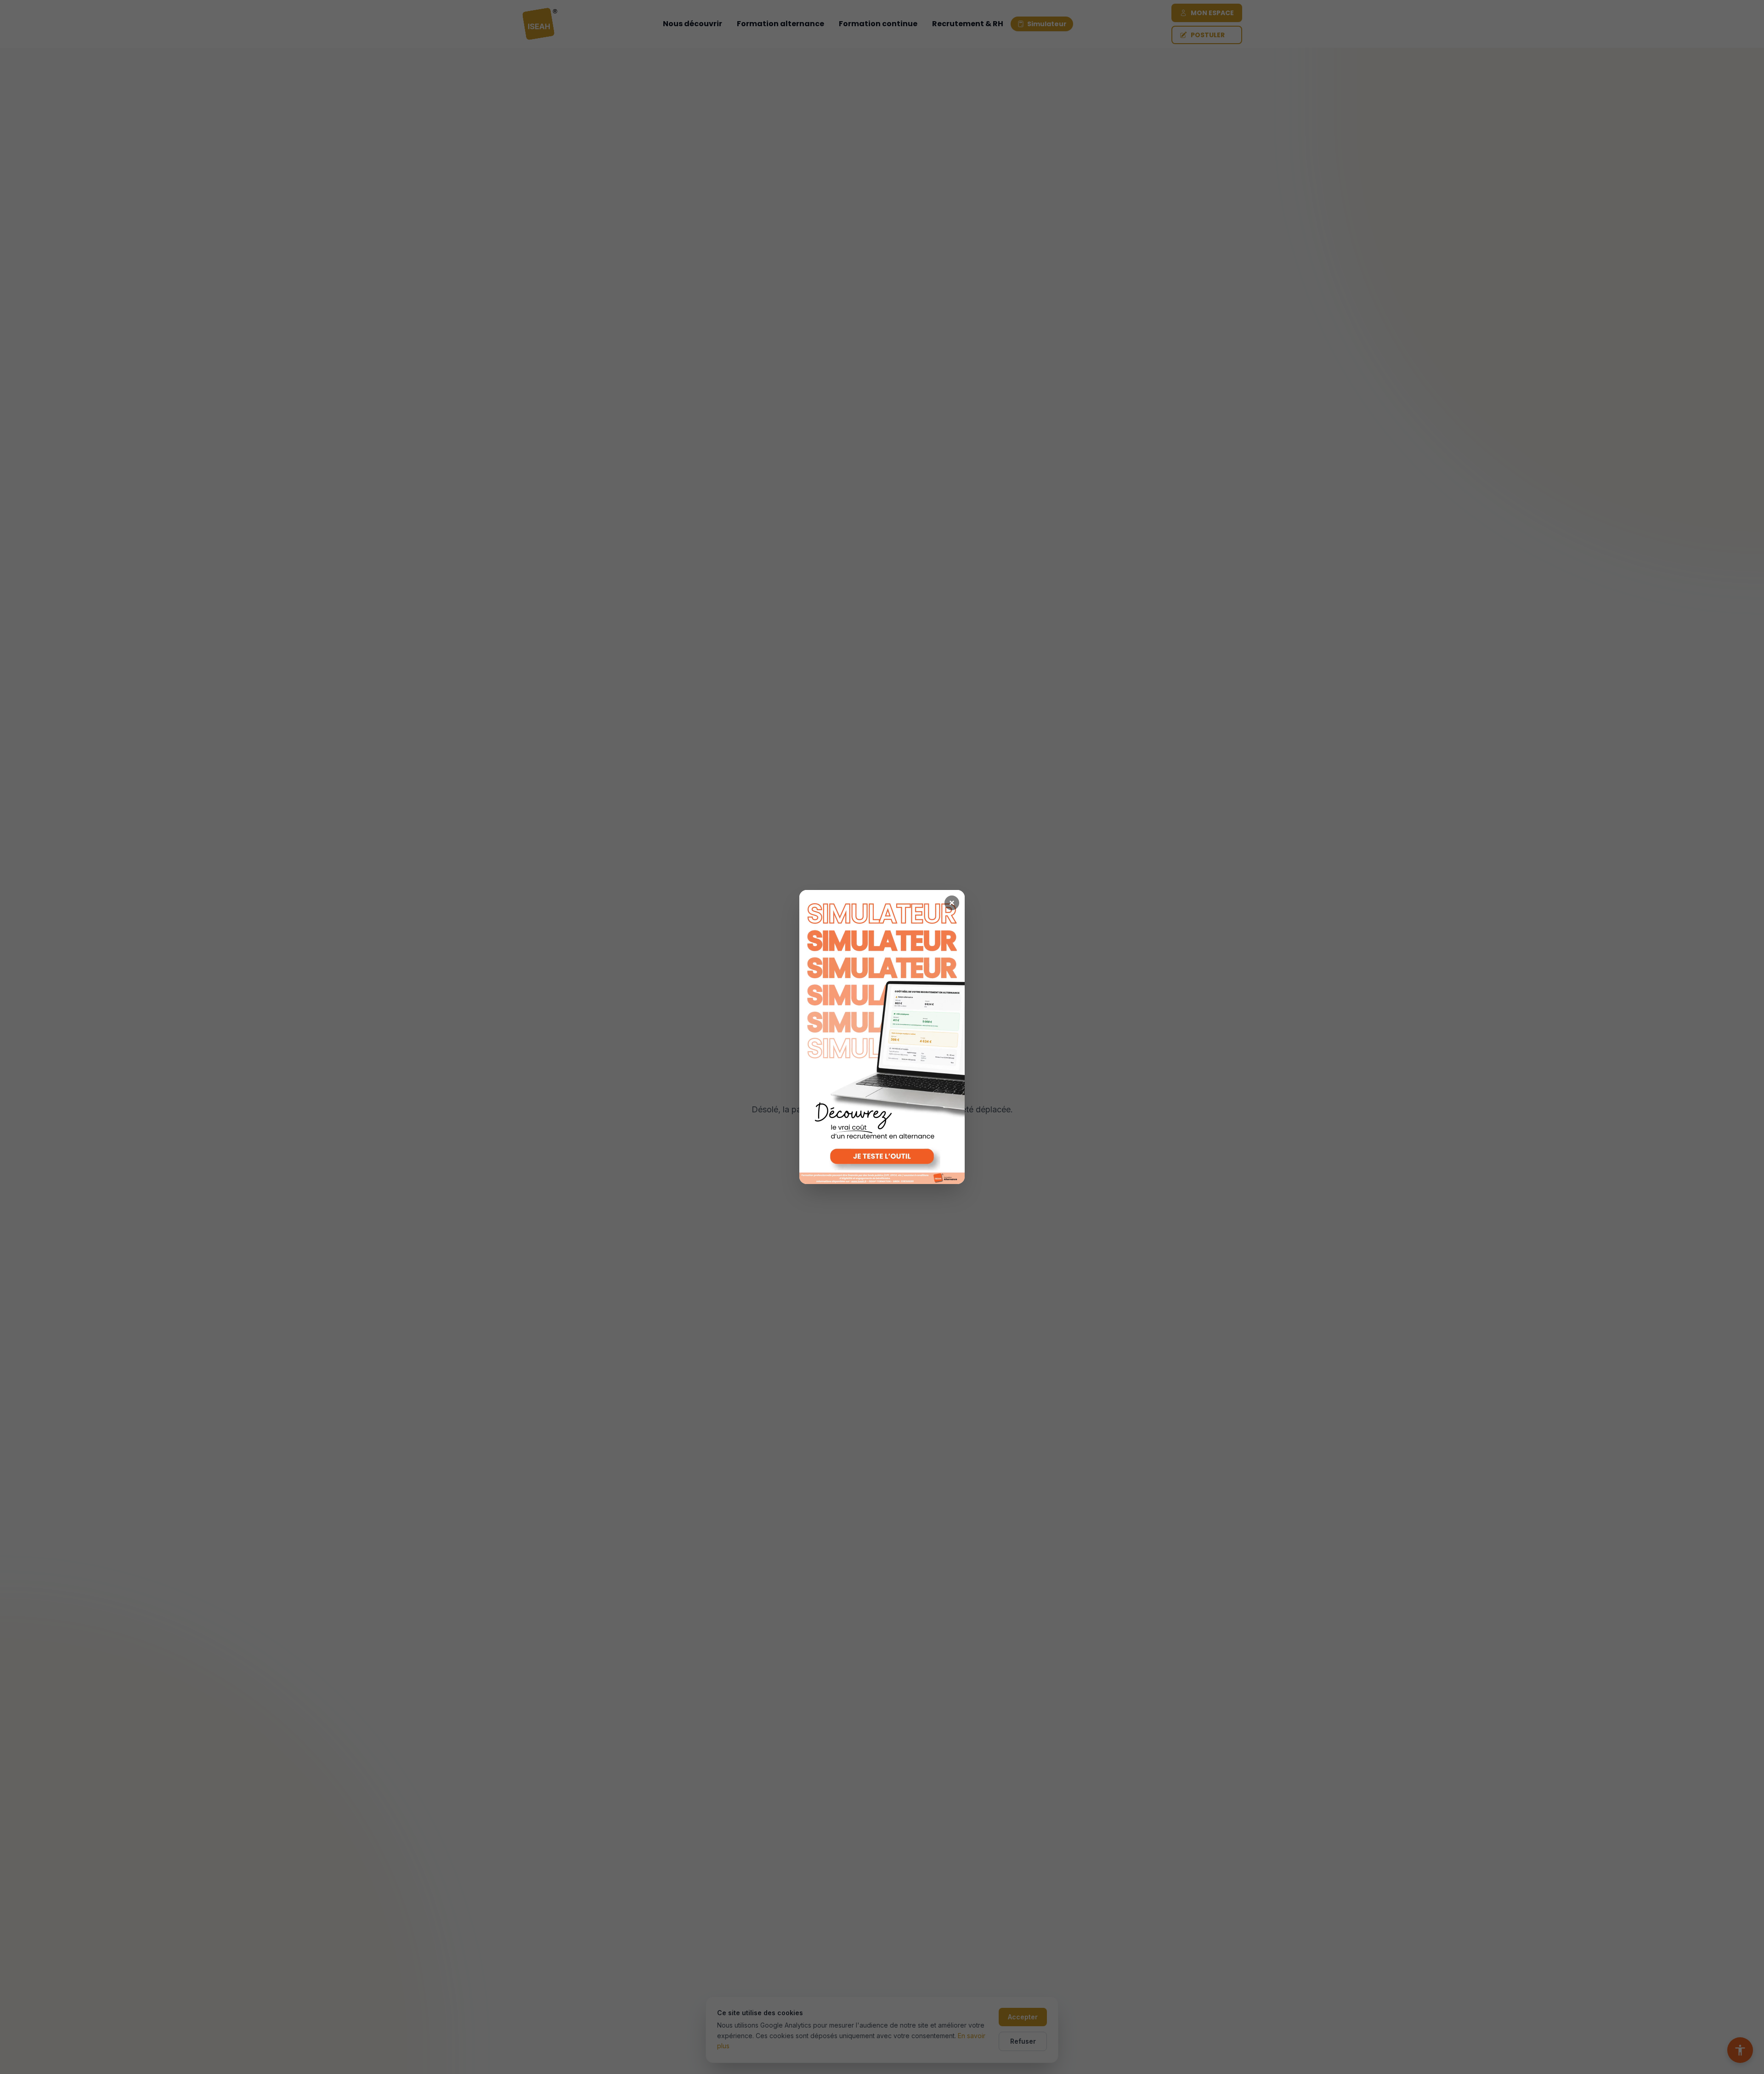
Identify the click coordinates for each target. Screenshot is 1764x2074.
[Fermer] (952, 903)
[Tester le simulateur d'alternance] (882, 1037)
